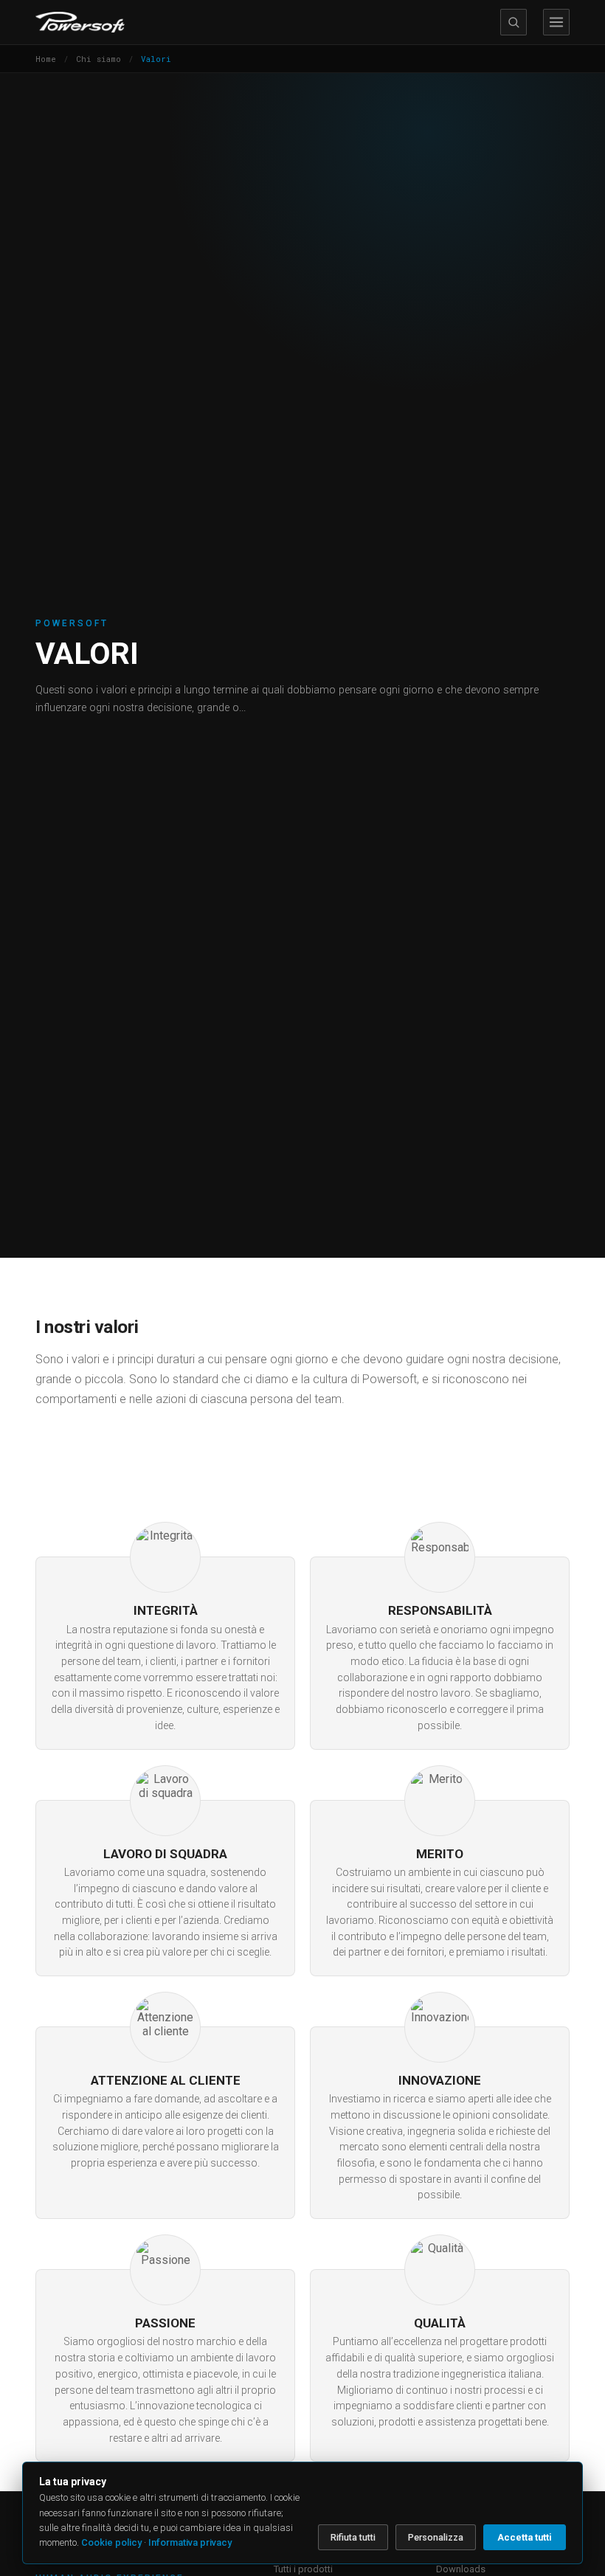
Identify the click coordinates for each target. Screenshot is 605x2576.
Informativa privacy (190, 2542)
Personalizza (436, 2537)
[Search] (514, 22)
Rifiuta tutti (353, 2537)
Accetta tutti (525, 2537)
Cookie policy (111, 2542)
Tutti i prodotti (303, 2569)
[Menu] (556, 22)
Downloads (461, 2569)
